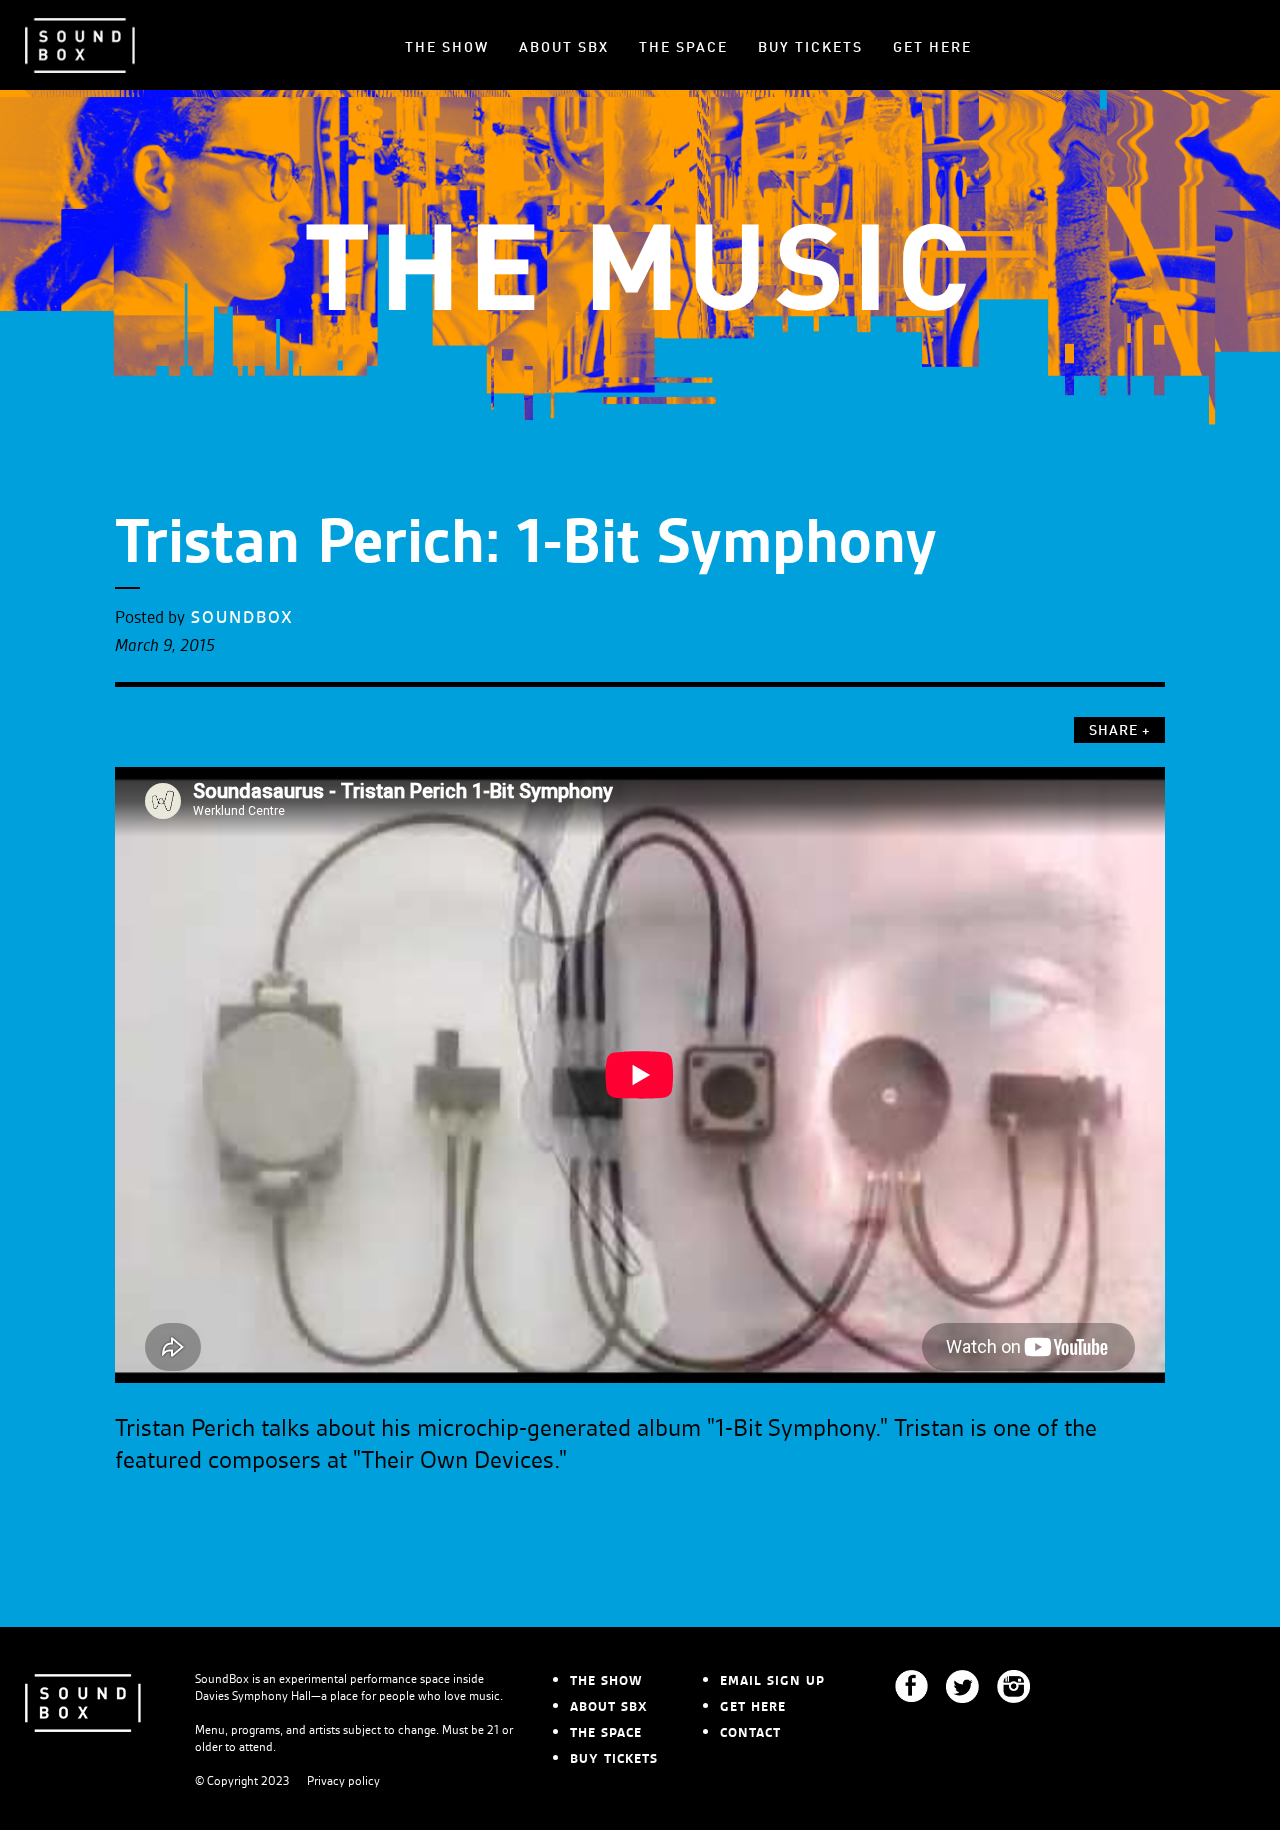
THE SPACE (683, 48)
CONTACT (750, 1733)
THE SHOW (447, 48)
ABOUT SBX (564, 48)
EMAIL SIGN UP (772, 1681)
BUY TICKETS (810, 48)
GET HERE (932, 48)
